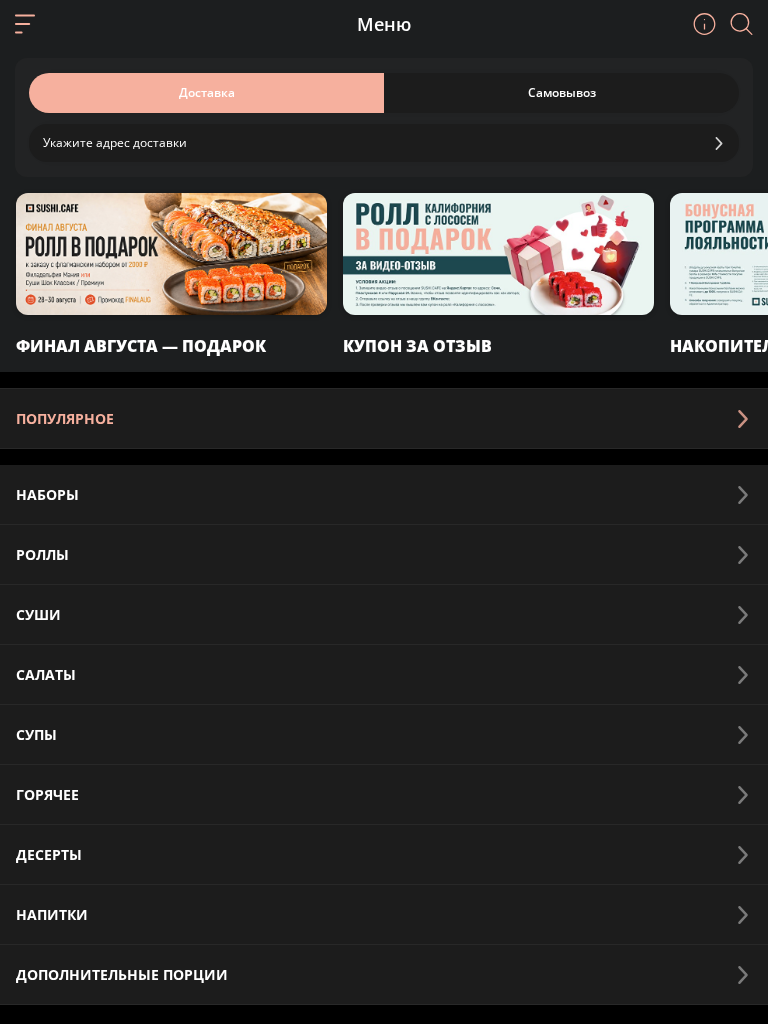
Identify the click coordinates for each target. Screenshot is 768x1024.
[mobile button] (25, 24)
